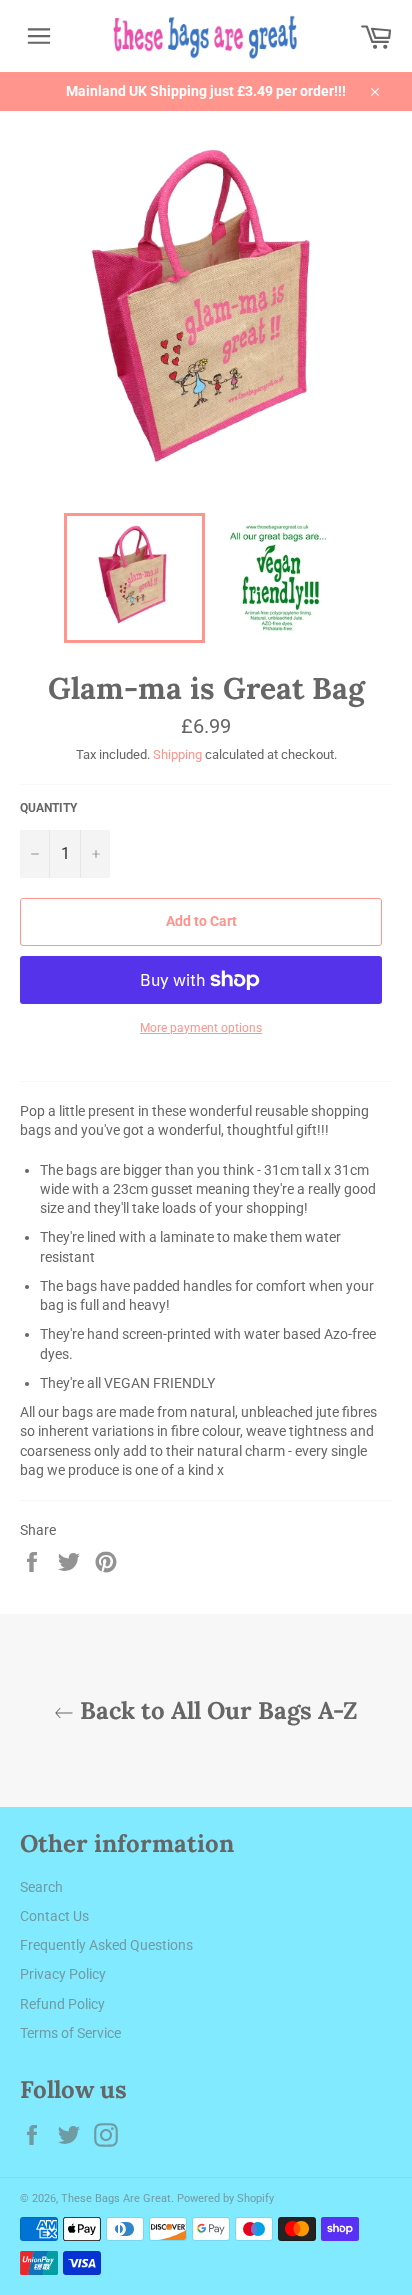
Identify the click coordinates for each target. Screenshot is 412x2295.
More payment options (201, 1028)
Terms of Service (70, 2033)
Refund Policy (62, 2004)
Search (41, 1887)
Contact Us (54, 1916)
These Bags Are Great (116, 2198)
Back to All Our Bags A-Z (216, 1710)
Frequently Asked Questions (106, 1945)
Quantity (48, 808)
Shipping (177, 754)
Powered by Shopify (225, 2198)
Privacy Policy (63, 1974)
